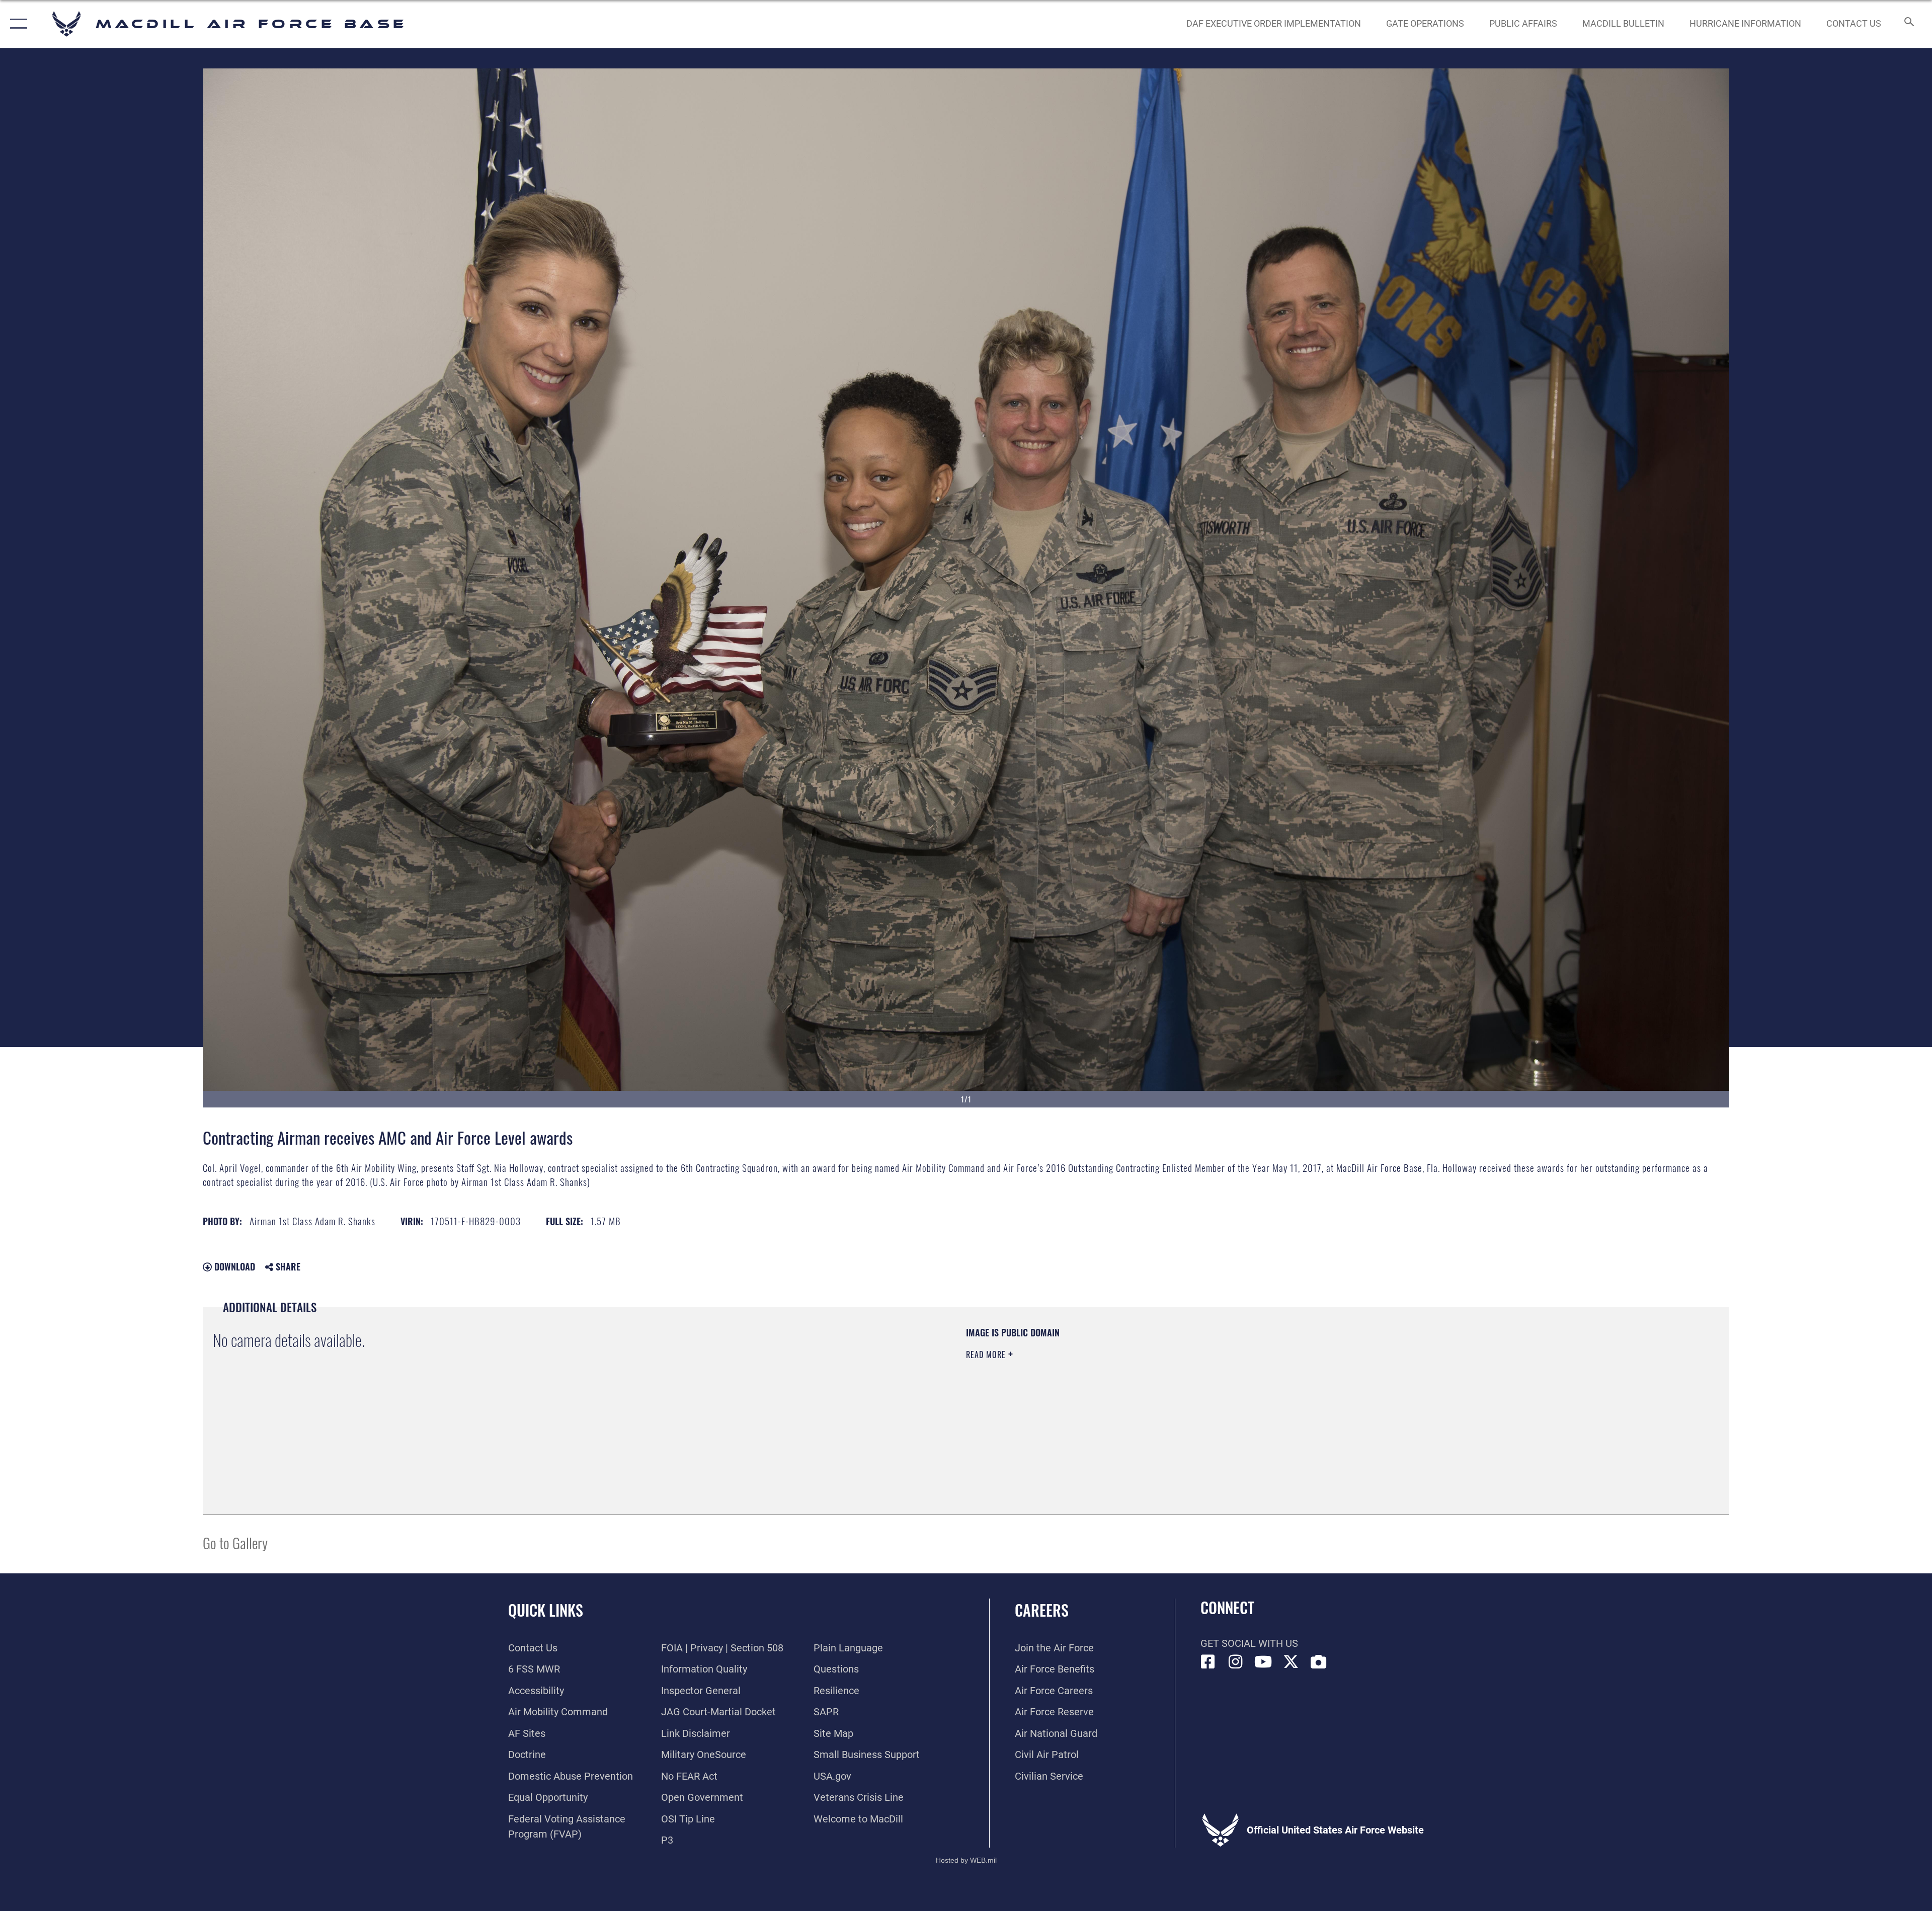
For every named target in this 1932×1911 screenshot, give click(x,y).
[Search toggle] (1908, 24)
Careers (1042, 1610)
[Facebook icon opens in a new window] (1208, 1662)
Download (233, 1266)
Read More (987, 1355)
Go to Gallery (235, 1542)
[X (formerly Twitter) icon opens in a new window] (1291, 1662)
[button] (16, 24)
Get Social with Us (1249, 1643)
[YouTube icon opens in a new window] (1263, 1662)
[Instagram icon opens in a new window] (1236, 1662)
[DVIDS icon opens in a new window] (1319, 1662)
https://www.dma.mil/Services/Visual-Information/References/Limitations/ (1286, 1390)
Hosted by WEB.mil (966, 1860)
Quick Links (546, 1610)
